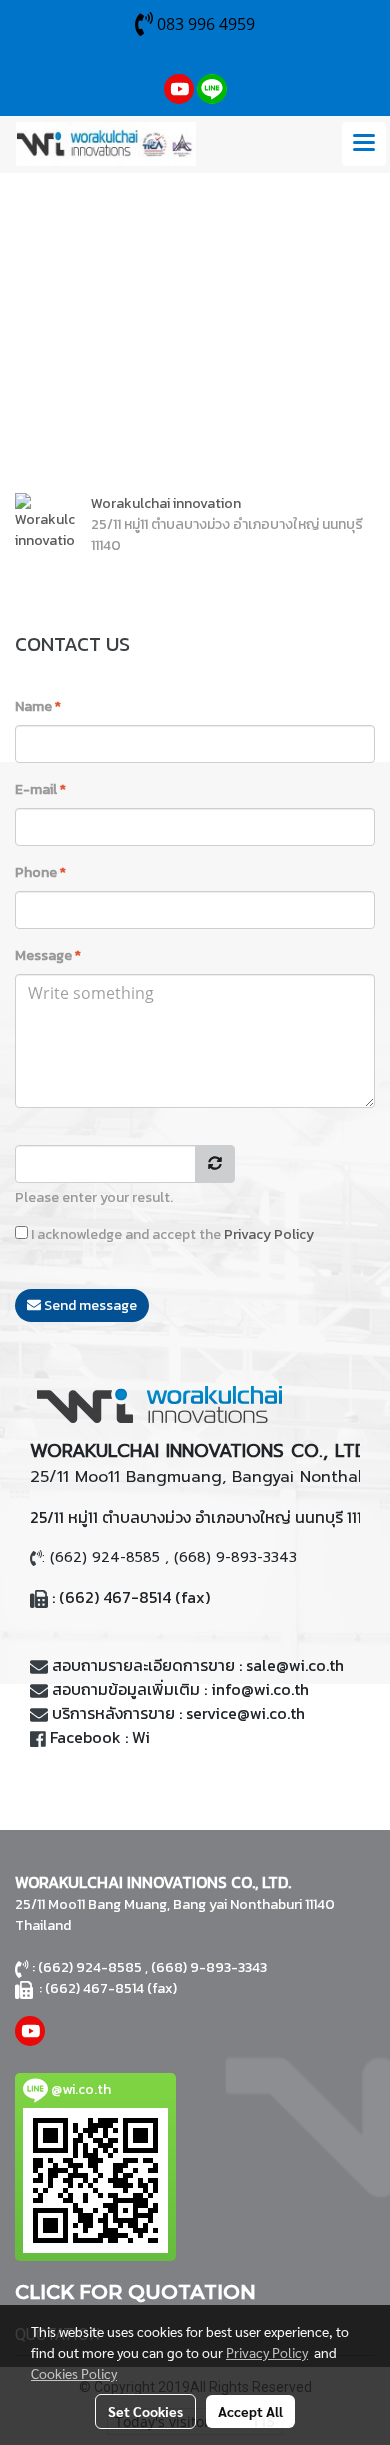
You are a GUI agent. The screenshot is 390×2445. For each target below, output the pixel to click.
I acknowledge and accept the (171, 1234)
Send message (89, 1305)
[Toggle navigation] (364, 144)
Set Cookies (145, 2411)
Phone (40, 872)
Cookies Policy (74, 2373)
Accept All (250, 2411)
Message (48, 955)
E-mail (40, 789)
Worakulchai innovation (166, 503)
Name (38, 706)
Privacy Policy (269, 1234)
